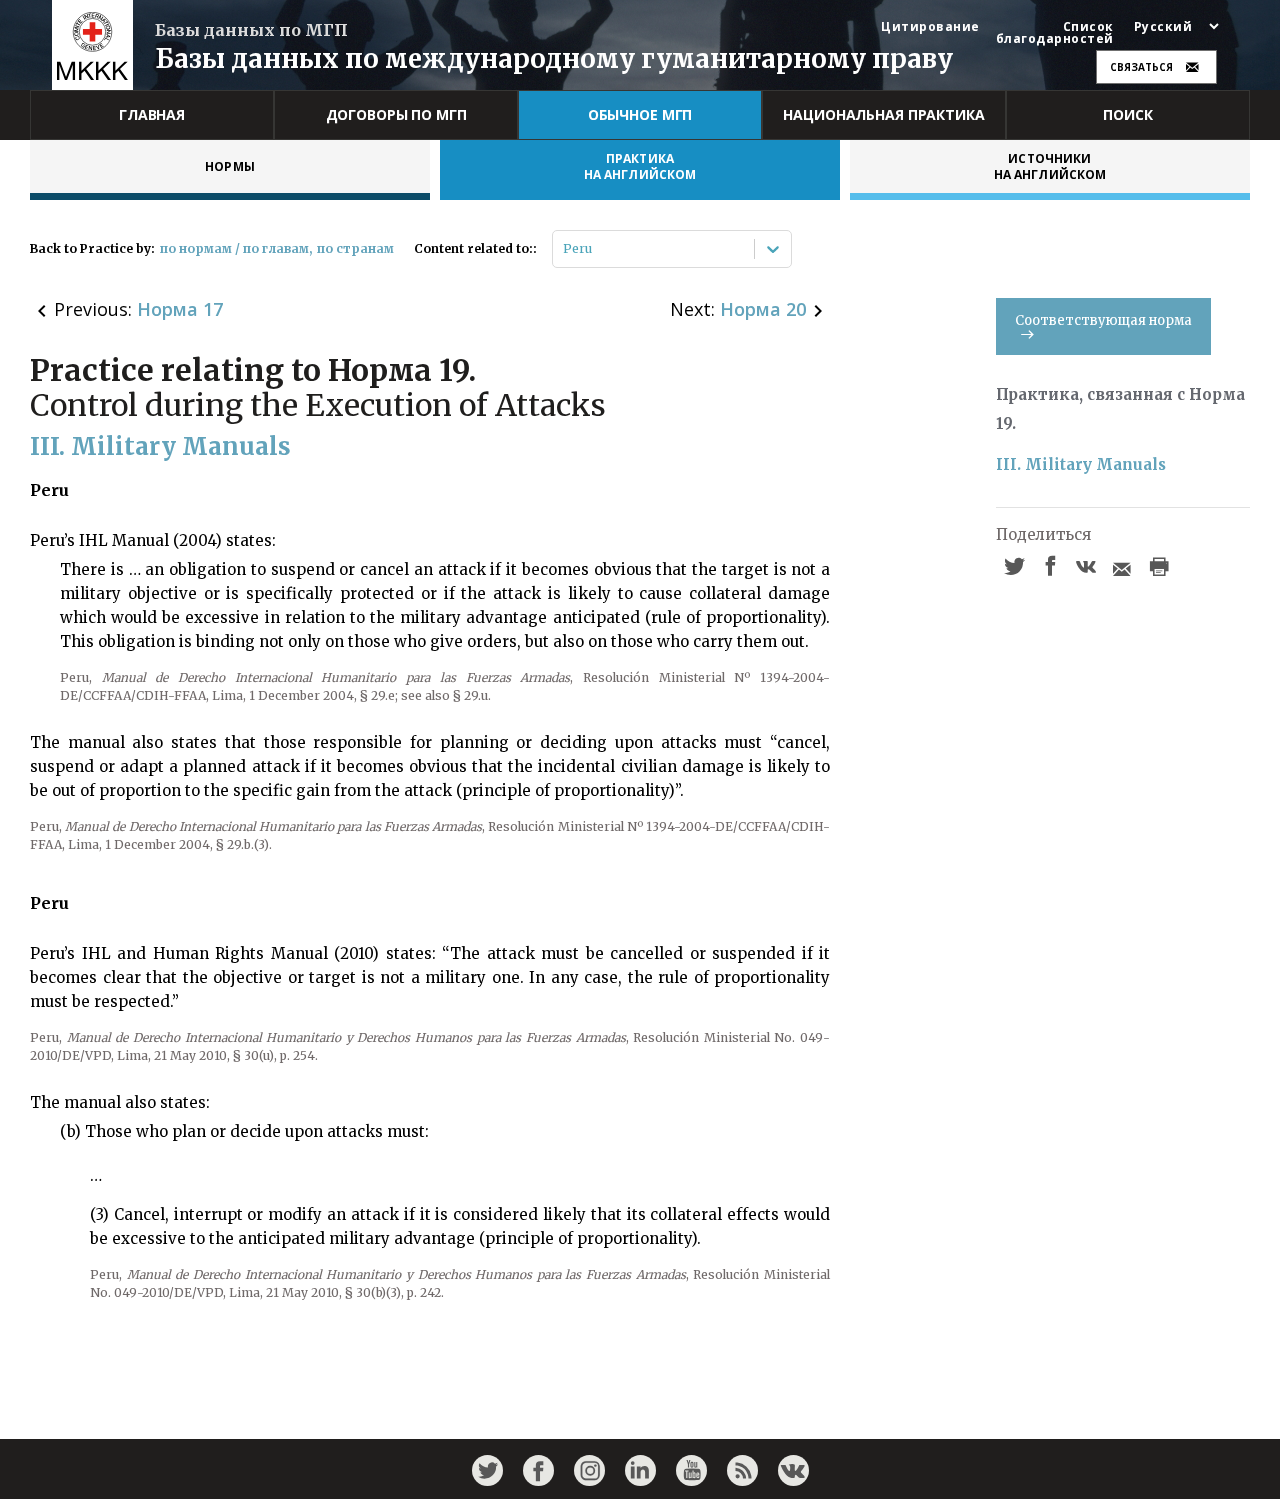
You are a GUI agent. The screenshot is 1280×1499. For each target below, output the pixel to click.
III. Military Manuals (1081, 464)
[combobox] (564, 249)
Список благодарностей (1055, 33)
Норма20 (763, 309)
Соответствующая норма (1103, 320)
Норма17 (180, 309)
